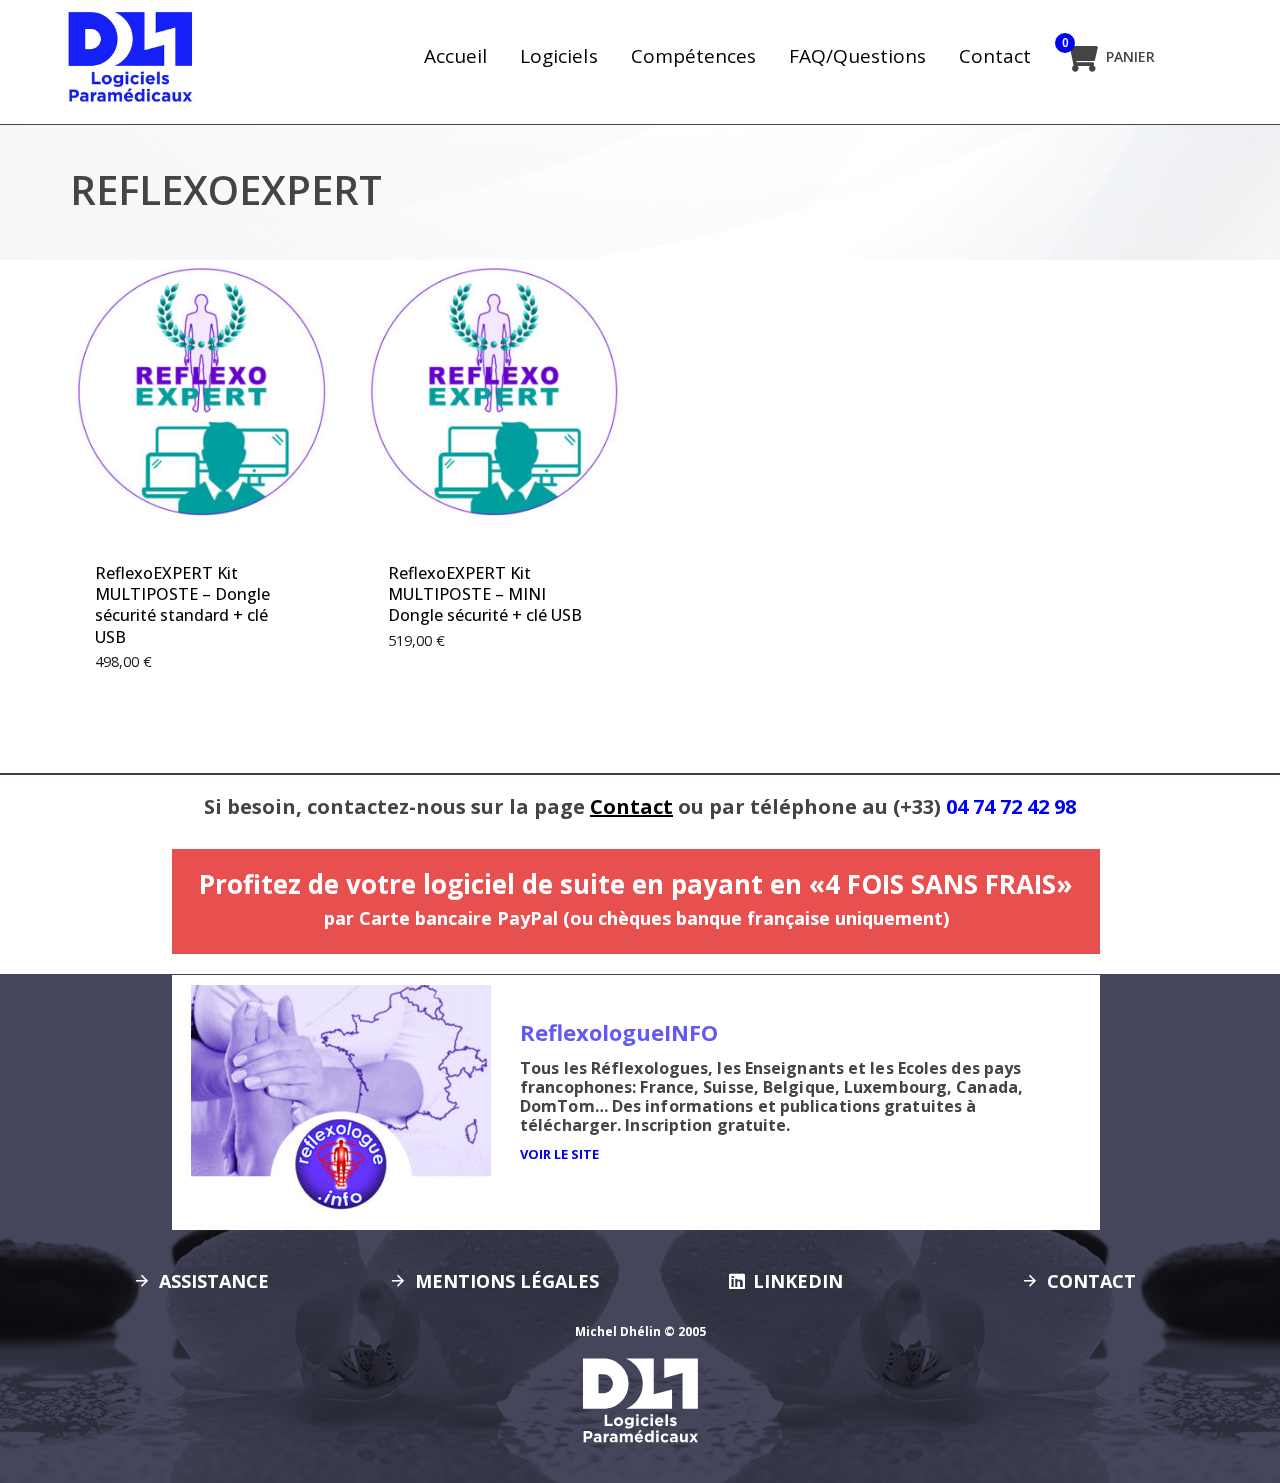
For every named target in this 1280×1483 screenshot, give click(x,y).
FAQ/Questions (857, 56)
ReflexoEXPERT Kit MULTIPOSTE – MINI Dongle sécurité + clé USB (485, 594)
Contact (995, 56)
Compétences (693, 56)
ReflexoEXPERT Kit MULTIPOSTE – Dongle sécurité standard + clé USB (182, 605)
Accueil (455, 56)
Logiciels (558, 56)
